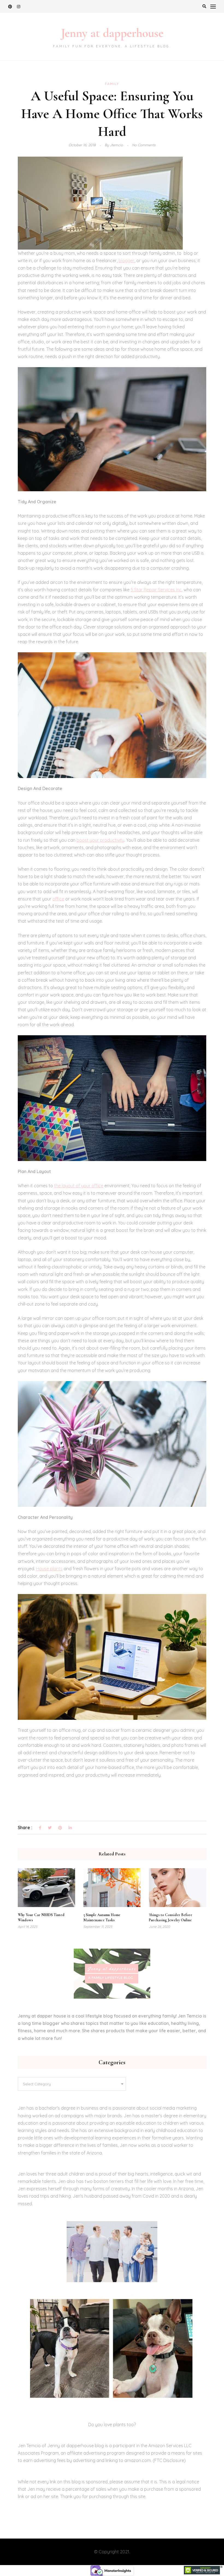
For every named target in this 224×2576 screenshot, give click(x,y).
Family (112, 84)
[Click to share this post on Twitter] (50, 1828)
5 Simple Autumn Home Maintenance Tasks (102, 1917)
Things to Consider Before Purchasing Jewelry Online (171, 1917)
